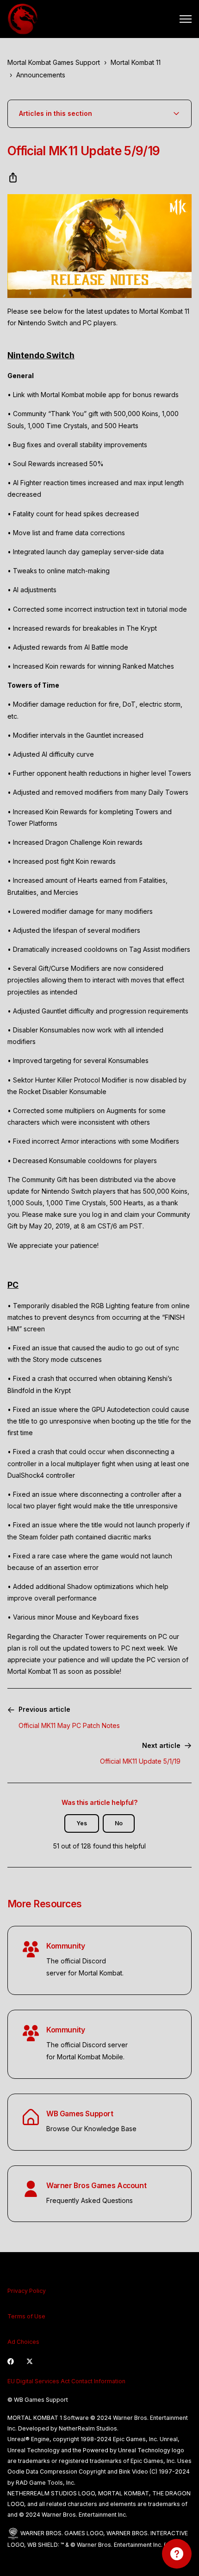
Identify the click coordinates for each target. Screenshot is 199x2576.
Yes (82, 1823)
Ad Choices (23, 2342)
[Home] (23, 19)
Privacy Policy (27, 2291)
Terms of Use (26, 2316)
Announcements (41, 75)
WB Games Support (80, 2114)
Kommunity (65, 1946)
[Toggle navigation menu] (186, 19)
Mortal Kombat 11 (136, 62)
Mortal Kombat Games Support (54, 62)
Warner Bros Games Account (96, 2186)
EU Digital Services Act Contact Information (66, 2381)
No (119, 1823)
